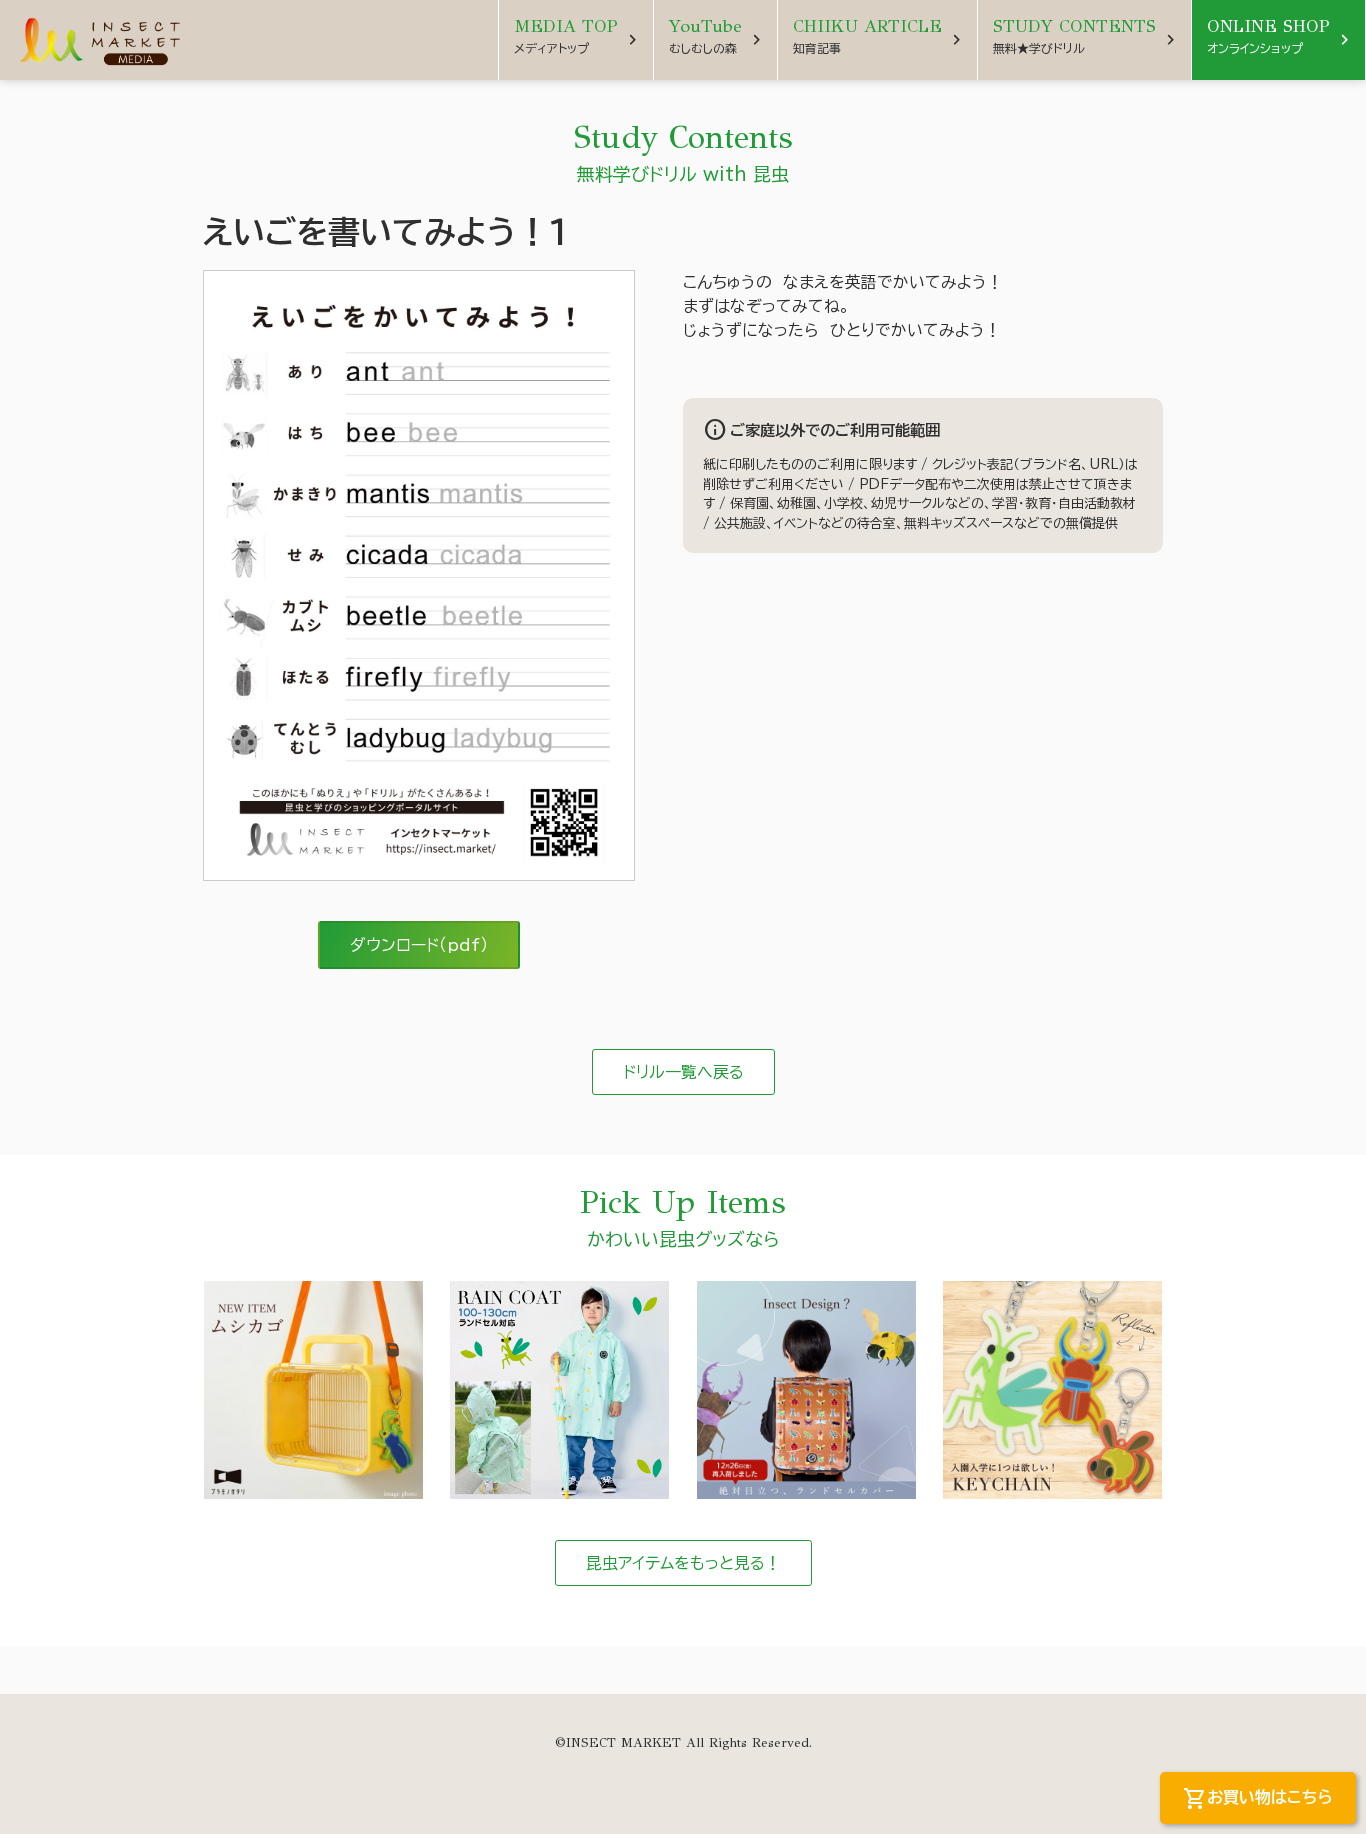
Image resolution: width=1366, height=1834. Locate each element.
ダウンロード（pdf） (419, 945)
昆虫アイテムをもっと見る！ (683, 1563)
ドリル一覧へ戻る (683, 1072)
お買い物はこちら (1258, 1799)
